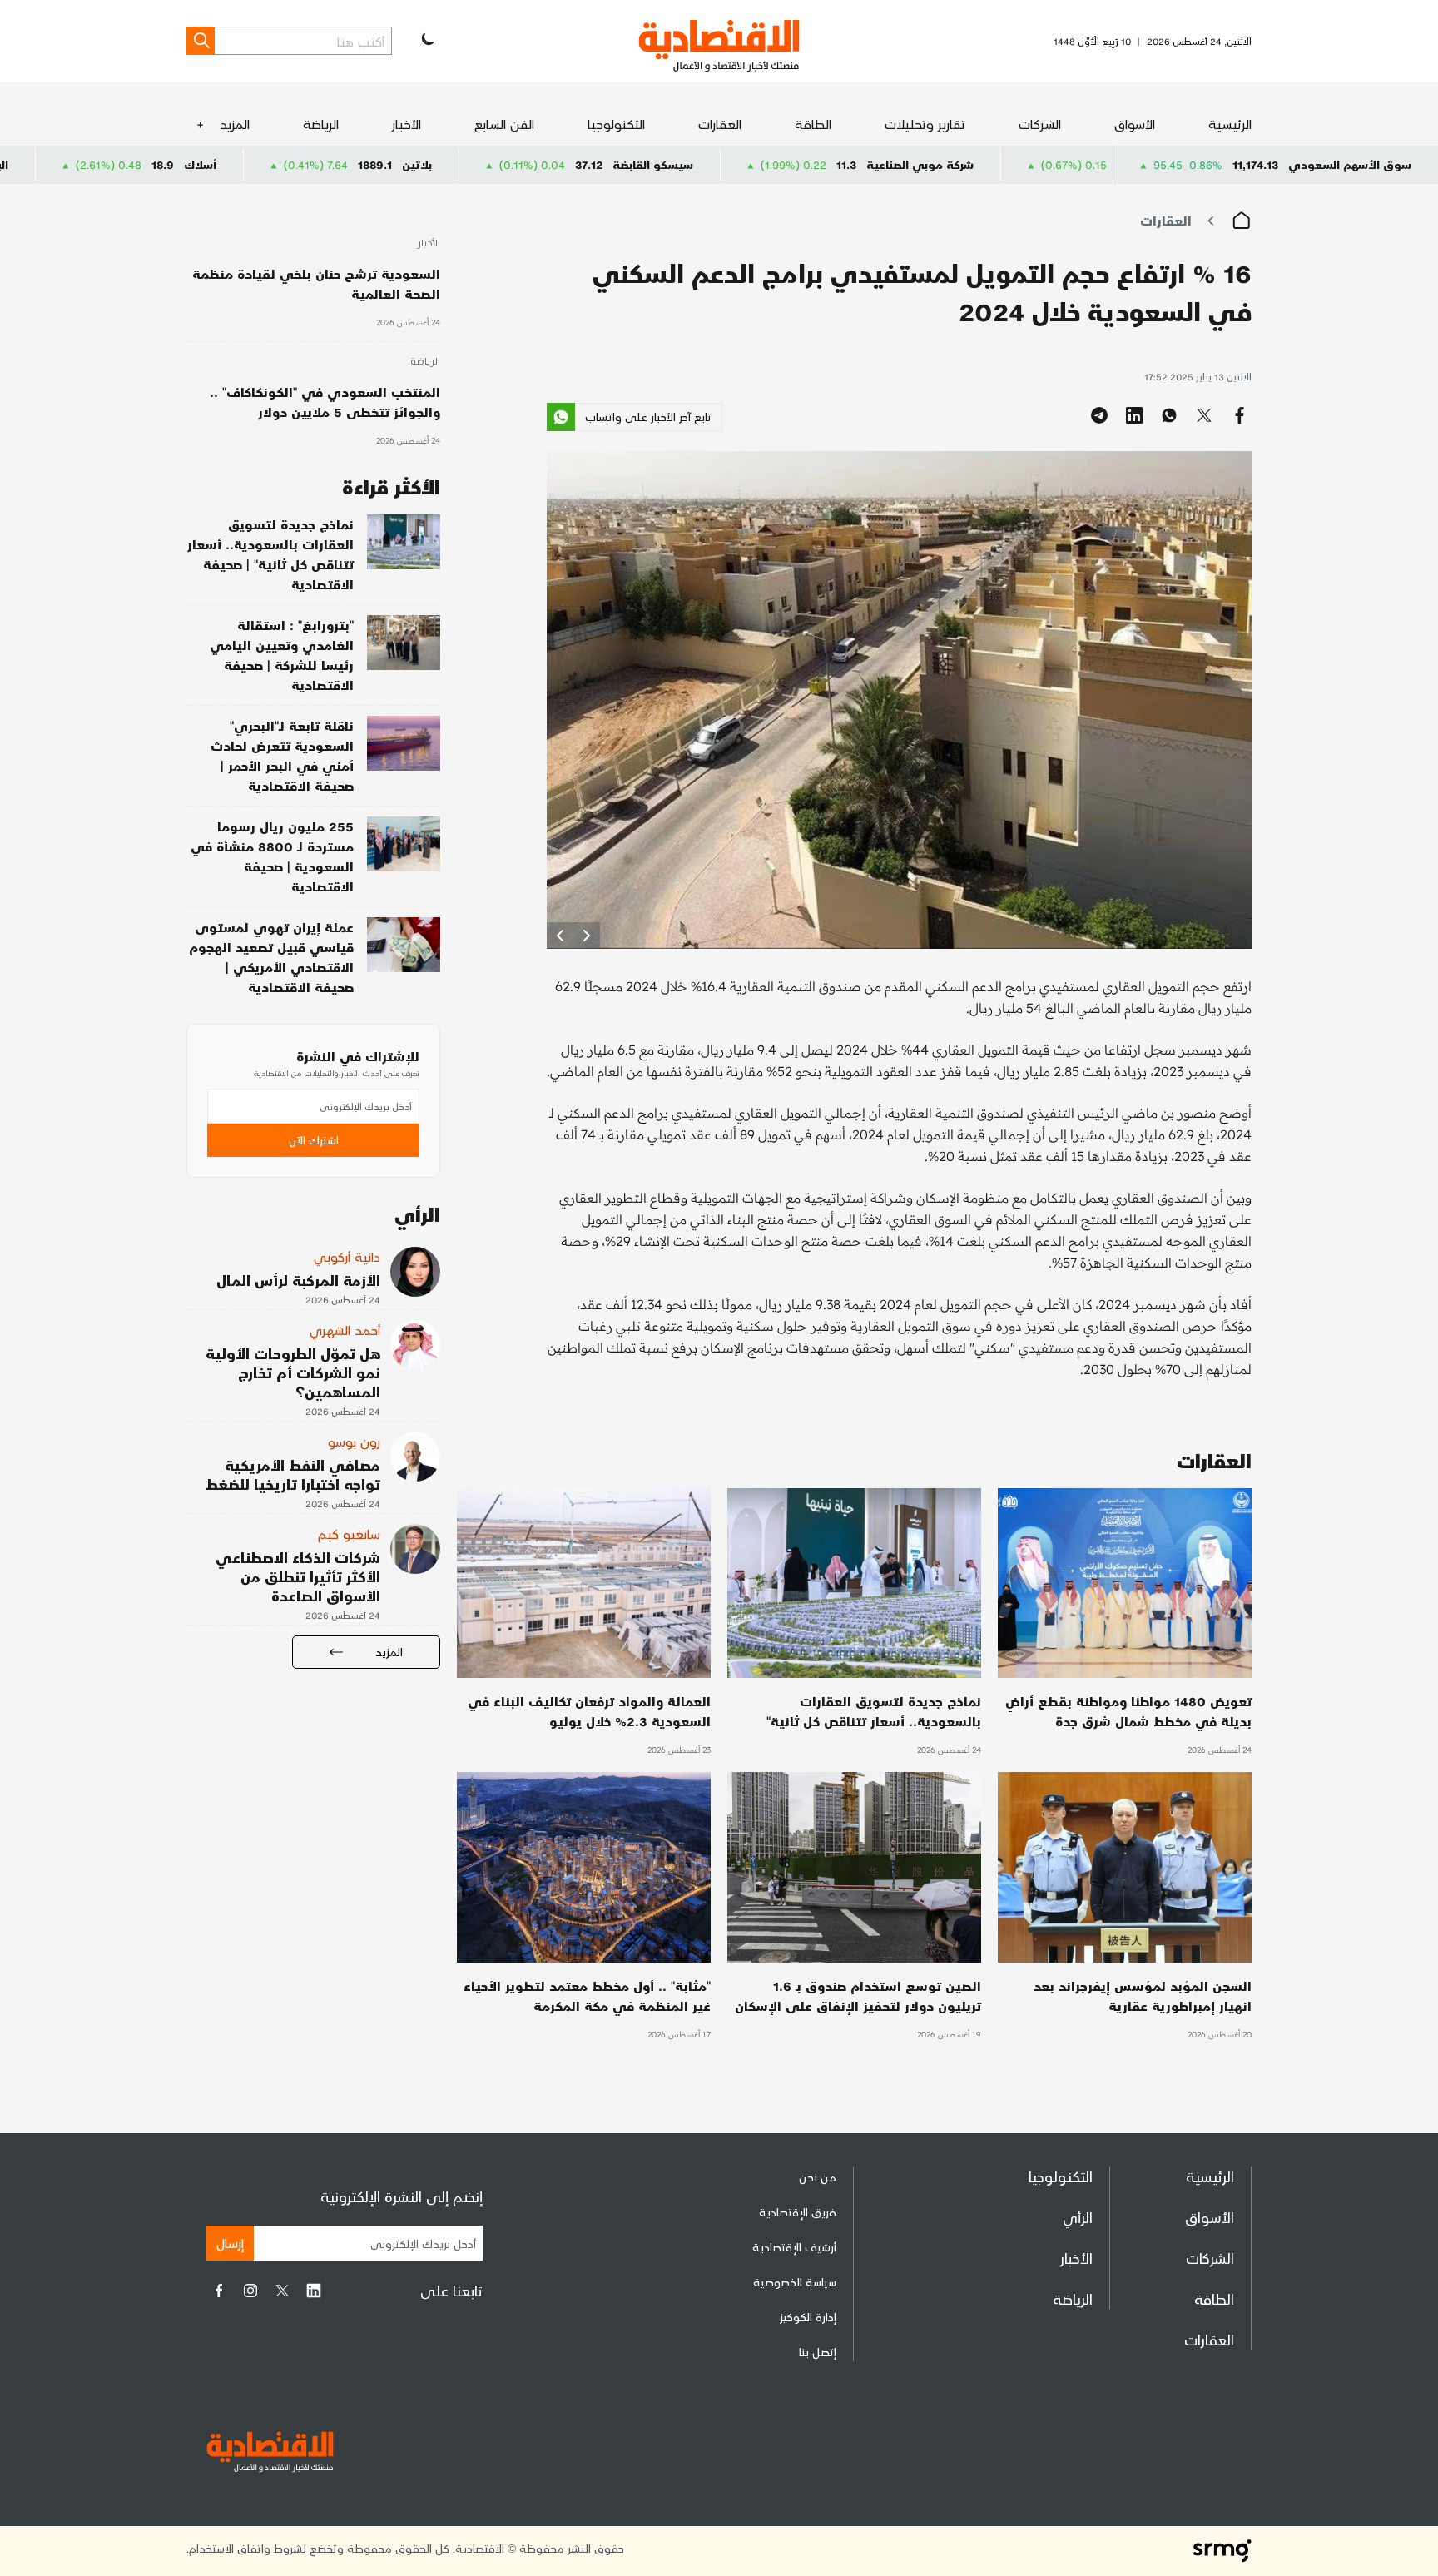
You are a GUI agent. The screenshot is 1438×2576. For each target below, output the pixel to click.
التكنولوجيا (616, 124)
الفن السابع (504, 124)
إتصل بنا (818, 2352)
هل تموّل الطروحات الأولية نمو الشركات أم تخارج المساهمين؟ (293, 1372)
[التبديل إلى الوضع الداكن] (426, 41)
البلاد (153, 164)
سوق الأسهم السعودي (1350, 164)
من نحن (818, 2177)
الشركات (1040, 124)
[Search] (201, 41)
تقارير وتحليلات (925, 124)
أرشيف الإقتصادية (794, 2247)
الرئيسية (1230, 124)
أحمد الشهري (345, 1330)
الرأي (1078, 2217)
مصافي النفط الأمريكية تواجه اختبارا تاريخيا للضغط (293, 1474)
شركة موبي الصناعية (1077, 164)
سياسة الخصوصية (795, 2282)
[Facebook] (219, 2291)
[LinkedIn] (314, 2291)
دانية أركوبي (347, 1256)
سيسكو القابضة (810, 164)
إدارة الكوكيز (808, 2317)
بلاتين (574, 164)
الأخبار (407, 124)
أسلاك (357, 164)
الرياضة (321, 124)
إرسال (230, 2243)
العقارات (720, 124)
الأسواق (1135, 124)
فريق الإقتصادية (798, 2212)
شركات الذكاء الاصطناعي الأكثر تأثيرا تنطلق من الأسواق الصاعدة (298, 1576)
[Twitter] (282, 2291)
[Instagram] (250, 2291)
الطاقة (813, 124)
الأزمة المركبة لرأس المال (298, 1280)
